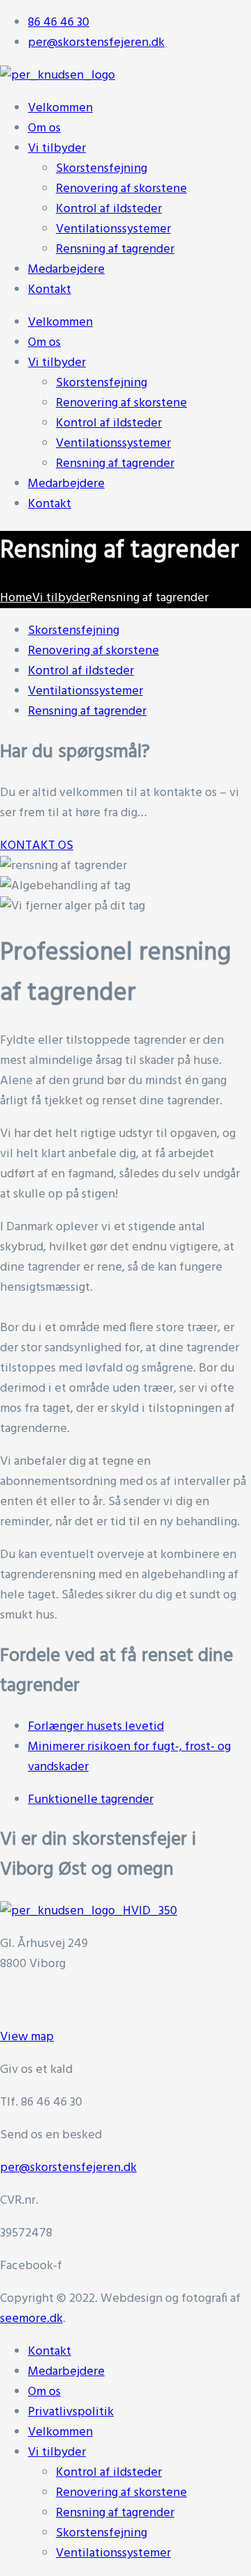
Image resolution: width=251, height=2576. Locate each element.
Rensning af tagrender (115, 464)
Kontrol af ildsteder (109, 423)
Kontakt (50, 504)
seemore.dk (31, 2319)
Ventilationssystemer (113, 444)
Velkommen (60, 323)
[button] (37, 846)
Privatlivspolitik (71, 2412)
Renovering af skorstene (121, 403)
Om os (44, 343)
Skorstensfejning (101, 383)
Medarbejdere (66, 484)
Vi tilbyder (57, 363)
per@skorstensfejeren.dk (68, 2168)
